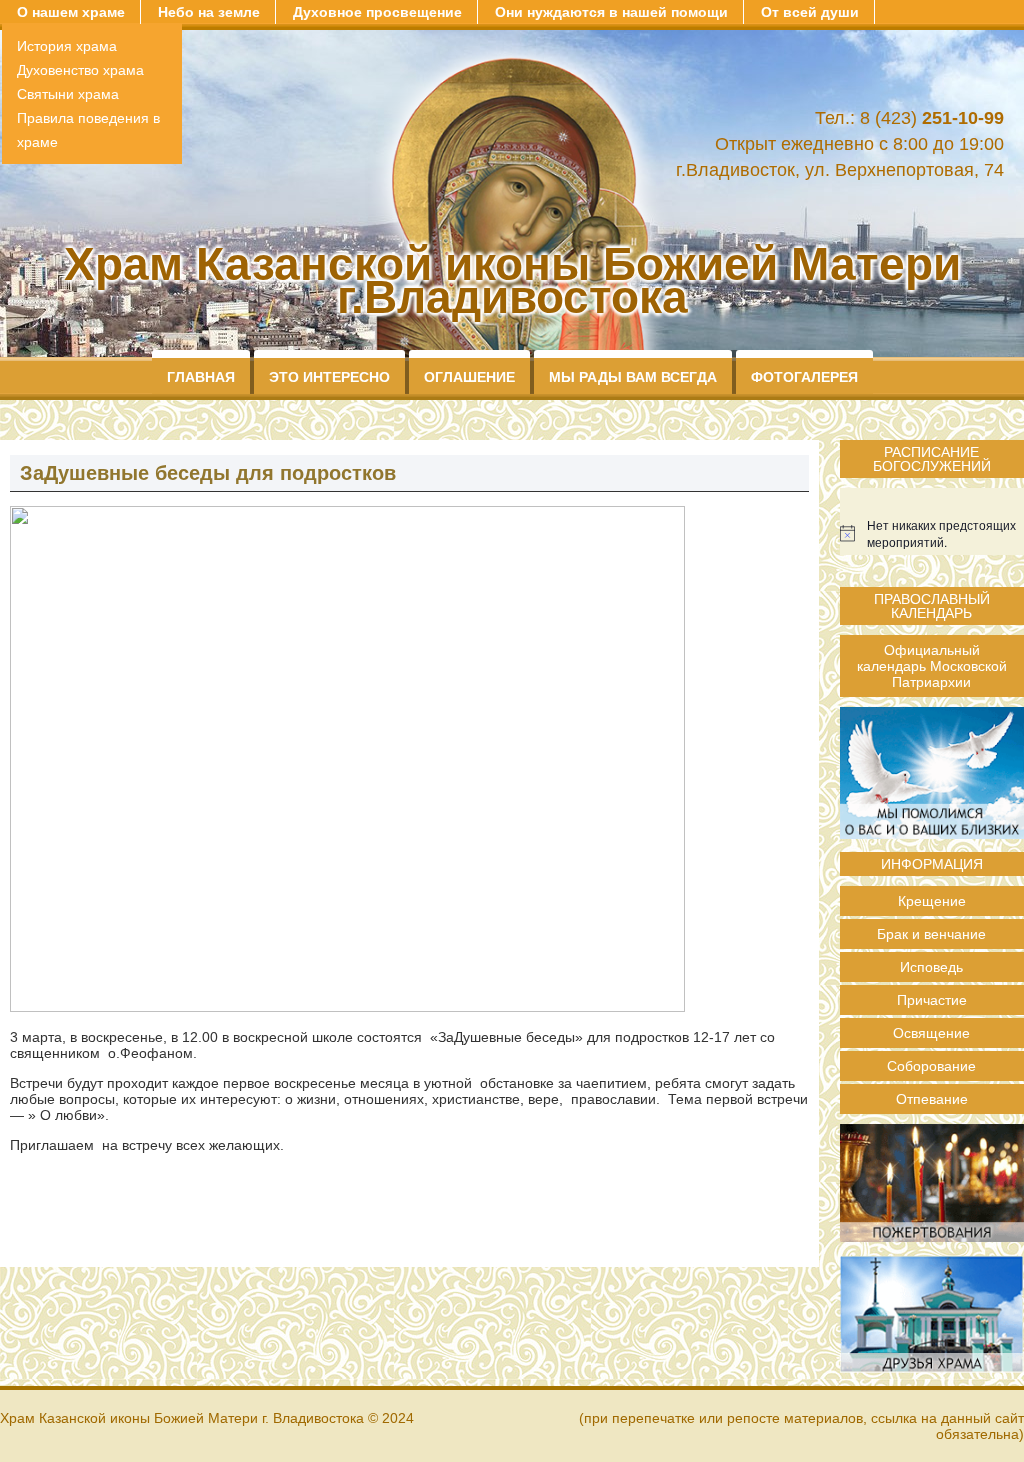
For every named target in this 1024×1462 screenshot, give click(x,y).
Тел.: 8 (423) (909, 118)
